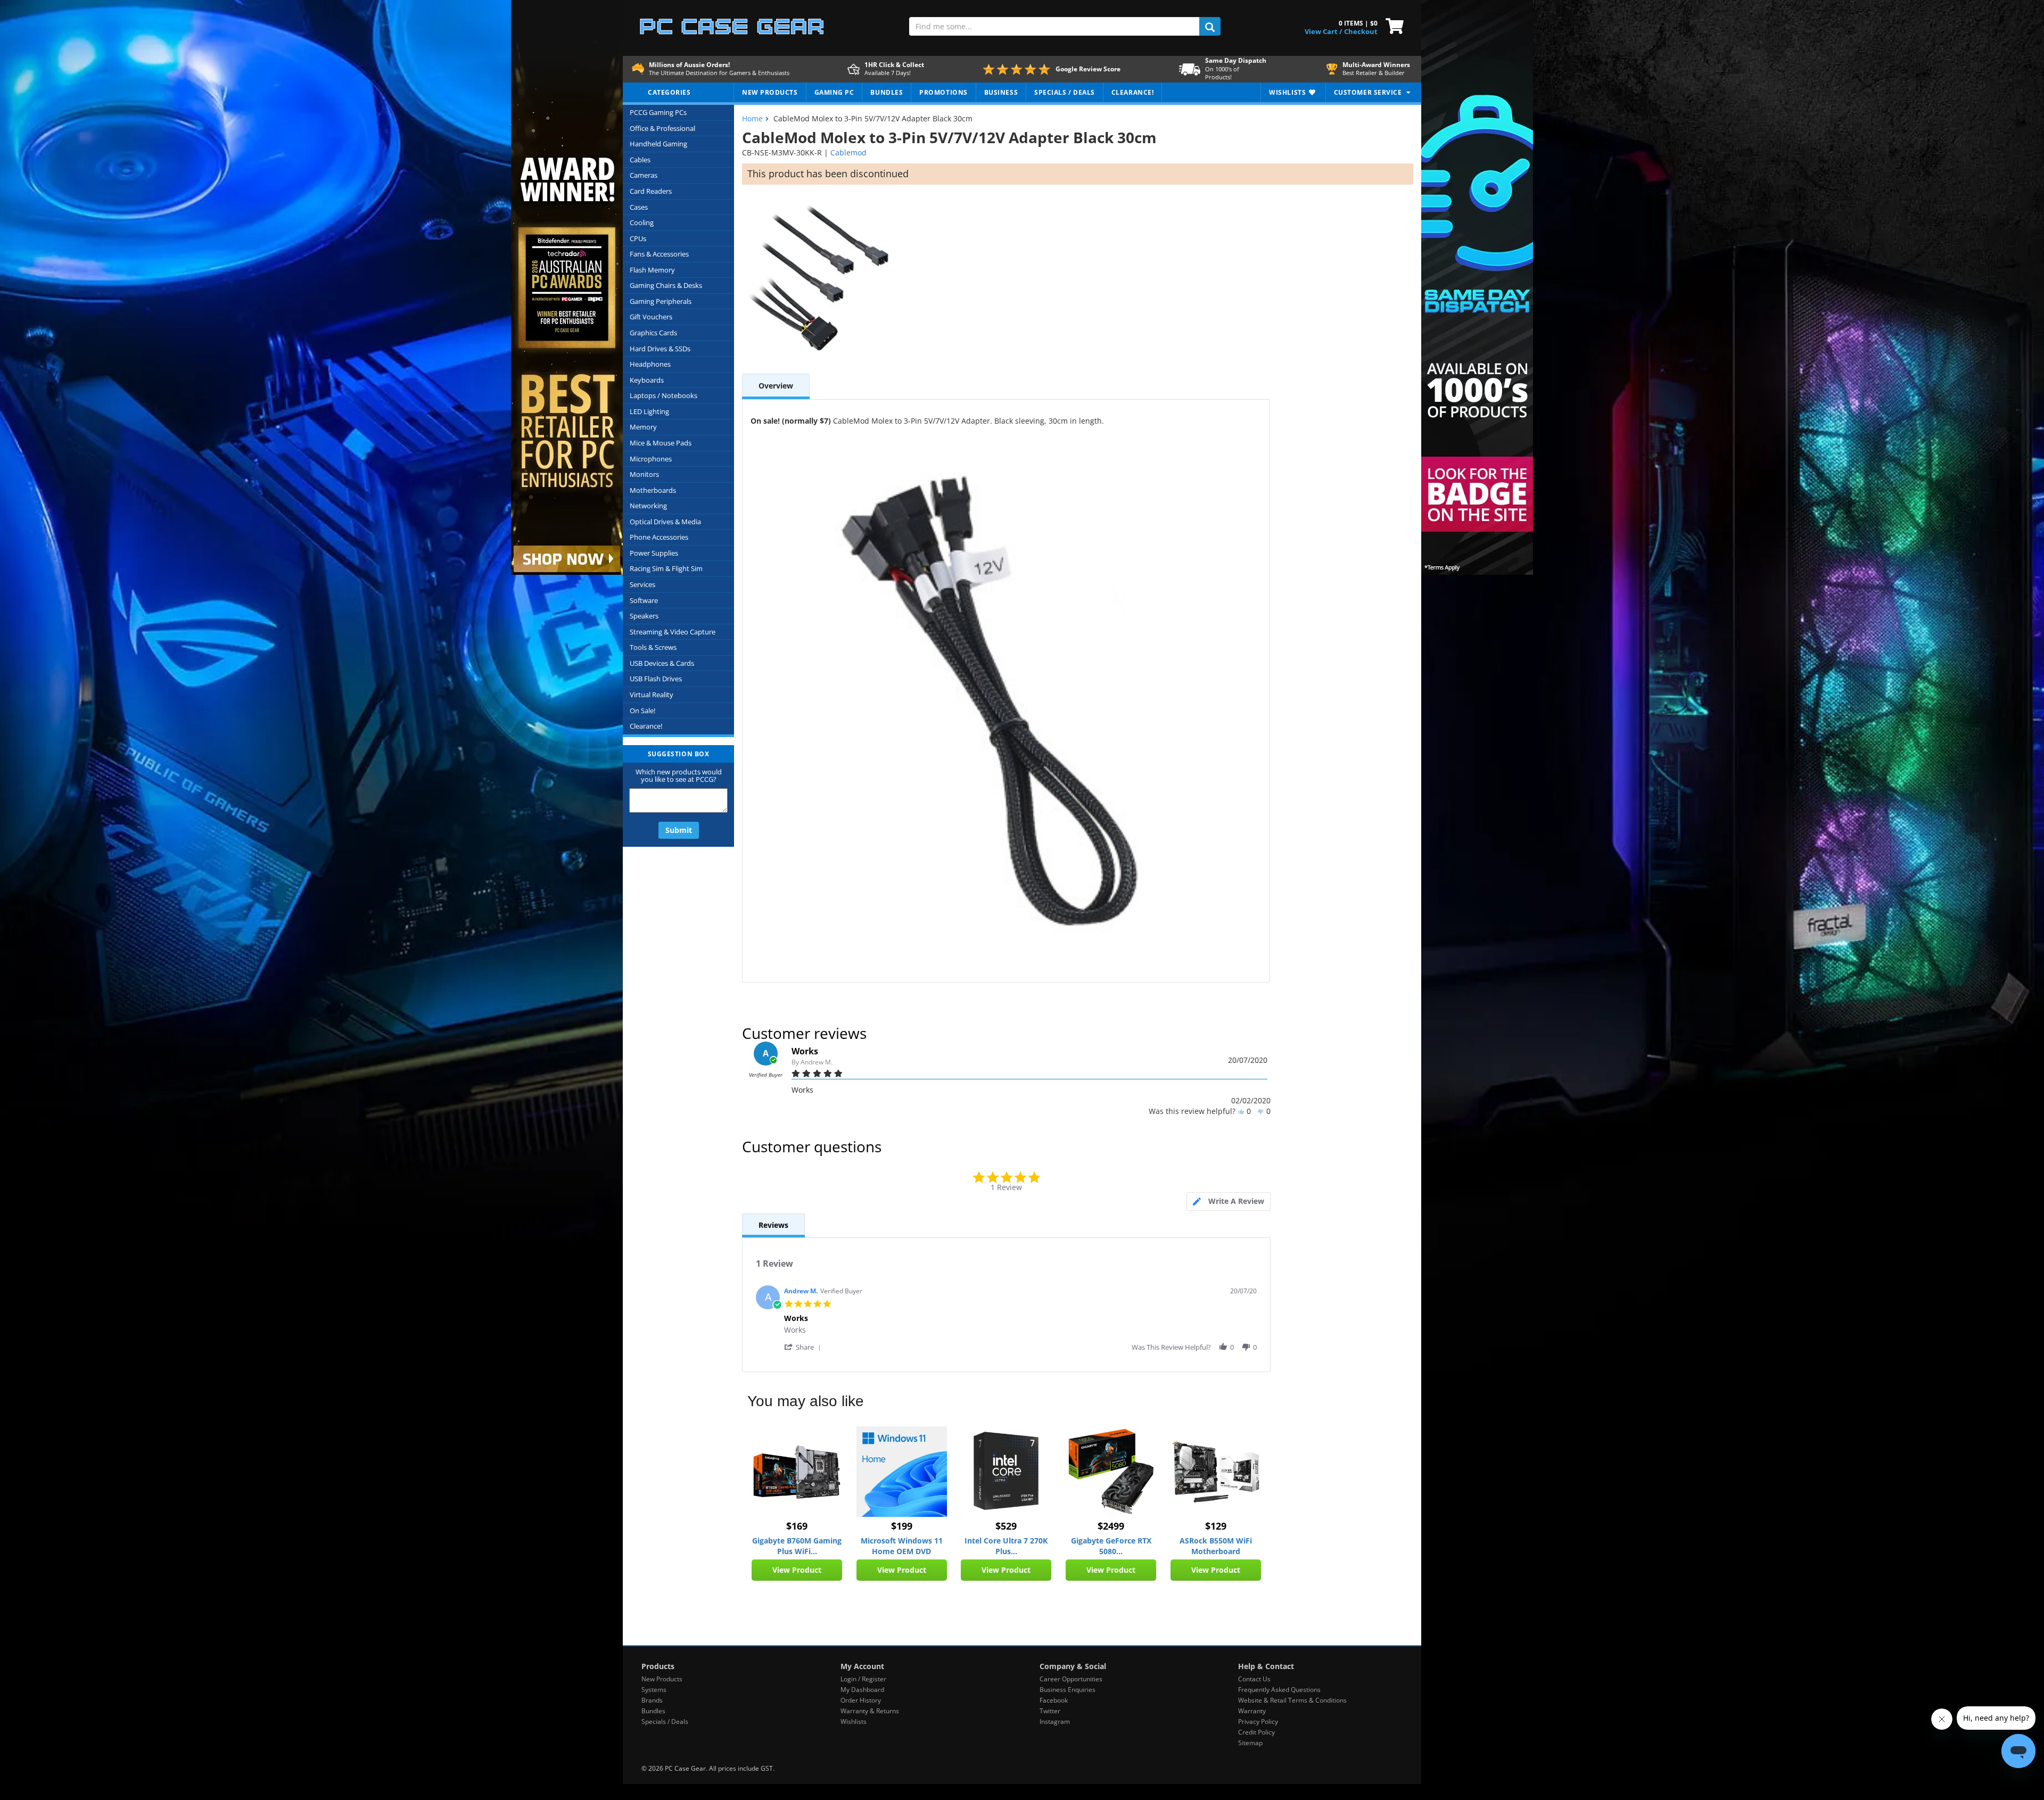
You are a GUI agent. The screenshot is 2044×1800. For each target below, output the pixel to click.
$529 (1006, 1526)
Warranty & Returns (870, 1711)
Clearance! (646, 726)
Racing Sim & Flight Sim (666, 568)
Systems (654, 1690)
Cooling (642, 222)
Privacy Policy (1258, 1721)
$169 (797, 1526)
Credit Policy (1256, 1732)
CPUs (638, 238)
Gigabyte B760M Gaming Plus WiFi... (797, 1546)
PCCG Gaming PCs (658, 112)
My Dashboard (862, 1690)
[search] (1210, 26)
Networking (648, 506)
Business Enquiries (1068, 1690)
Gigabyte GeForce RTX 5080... (1111, 1546)
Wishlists (854, 1721)
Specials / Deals (665, 1721)
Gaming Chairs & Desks (666, 285)
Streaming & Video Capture (673, 632)
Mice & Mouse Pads (661, 443)
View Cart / (1323, 31)
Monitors (644, 474)
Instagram (1055, 1721)
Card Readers (651, 191)
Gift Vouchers (651, 317)
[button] (804, 1347)
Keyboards (647, 380)
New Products (662, 1679)
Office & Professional (662, 128)
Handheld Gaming (658, 144)
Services (642, 584)
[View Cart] (1392, 25)
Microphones (651, 459)
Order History (861, 1700)
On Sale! (642, 711)
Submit (679, 830)
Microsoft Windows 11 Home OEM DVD (902, 1546)
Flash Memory (652, 270)
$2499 (1111, 1526)
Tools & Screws (653, 647)
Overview (776, 386)
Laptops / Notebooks (664, 395)
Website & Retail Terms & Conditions (1292, 1700)
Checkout (1361, 31)
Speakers (644, 616)
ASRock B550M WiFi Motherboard (1216, 1546)
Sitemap (1250, 1743)
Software (644, 600)
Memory (643, 427)
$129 (1216, 1526)
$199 (902, 1526)
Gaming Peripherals (661, 301)
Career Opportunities (1071, 1679)
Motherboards (653, 490)
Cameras (644, 175)
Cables (640, 160)
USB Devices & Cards (662, 663)
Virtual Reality (652, 695)
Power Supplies (654, 553)
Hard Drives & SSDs (660, 349)
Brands (652, 1700)
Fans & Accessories (659, 254)
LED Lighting (649, 411)
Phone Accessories (659, 537)
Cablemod (848, 152)
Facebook (1054, 1700)
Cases (639, 207)
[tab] (1229, 1202)
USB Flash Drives (656, 679)
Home (752, 118)
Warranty (1252, 1711)
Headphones (650, 364)
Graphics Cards (653, 333)
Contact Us (1254, 1679)
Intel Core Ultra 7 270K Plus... (1006, 1546)
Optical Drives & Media (665, 522)
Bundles (653, 1711)
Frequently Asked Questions (1279, 1690)
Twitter (1050, 1711)
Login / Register (863, 1679)
